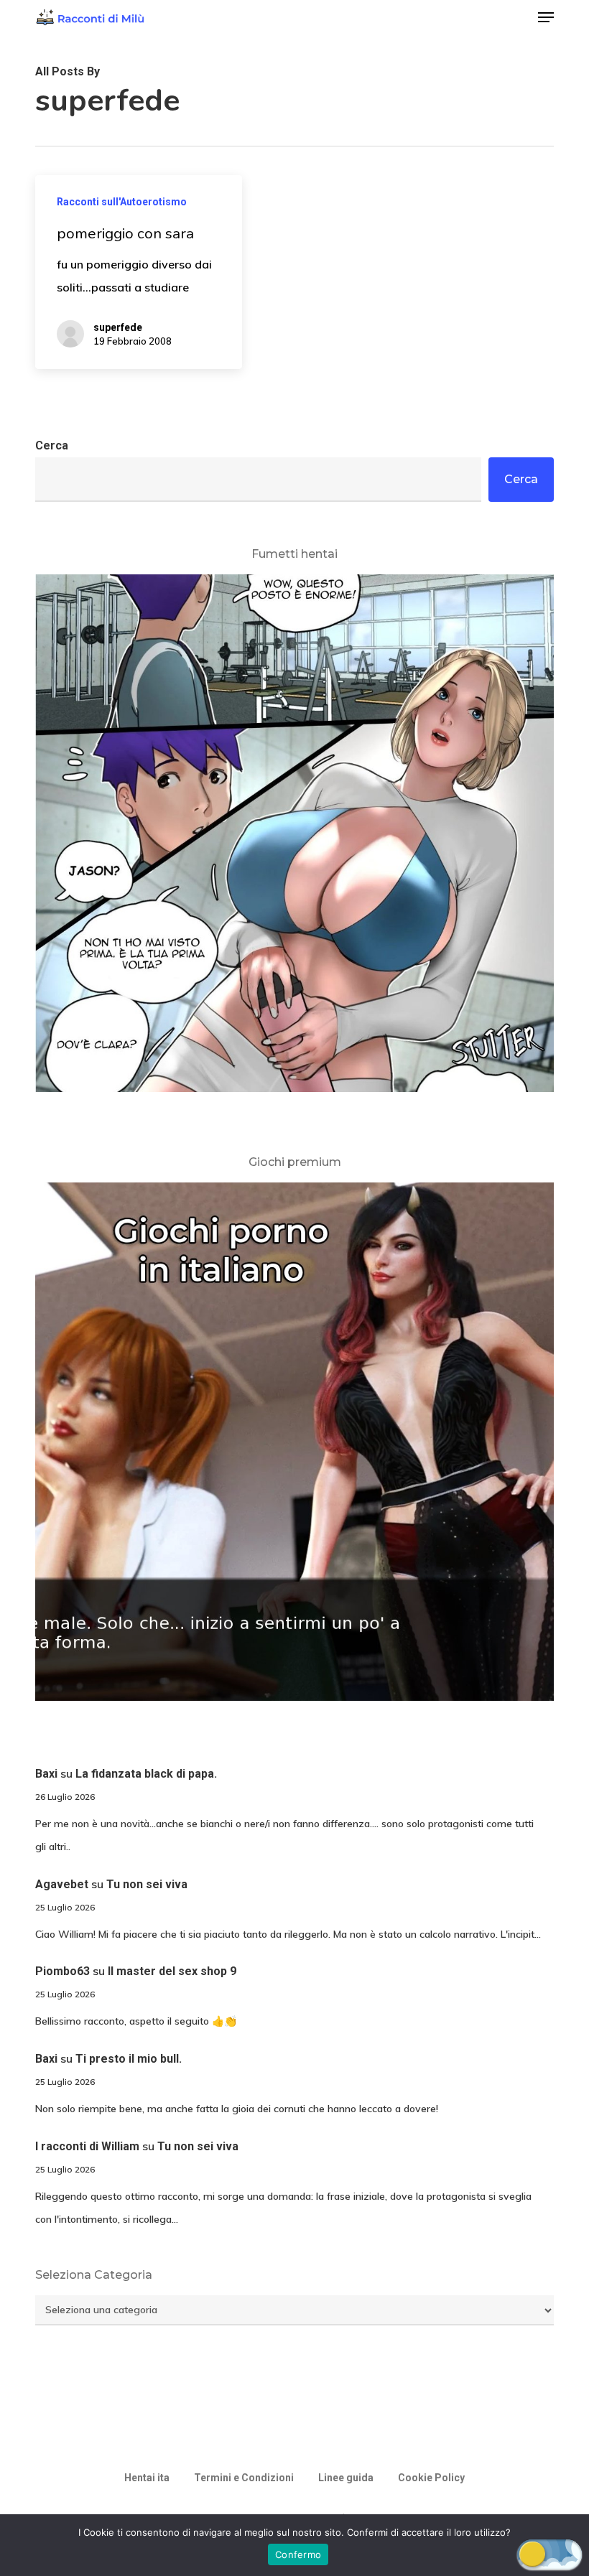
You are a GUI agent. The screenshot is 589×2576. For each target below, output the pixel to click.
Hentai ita (147, 2478)
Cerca (52, 445)
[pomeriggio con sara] (138, 272)
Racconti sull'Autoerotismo (122, 202)
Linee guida (346, 2478)
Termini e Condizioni (244, 2478)
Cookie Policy (431, 2478)
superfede (118, 327)
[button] (546, 17)
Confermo (298, 2554)
